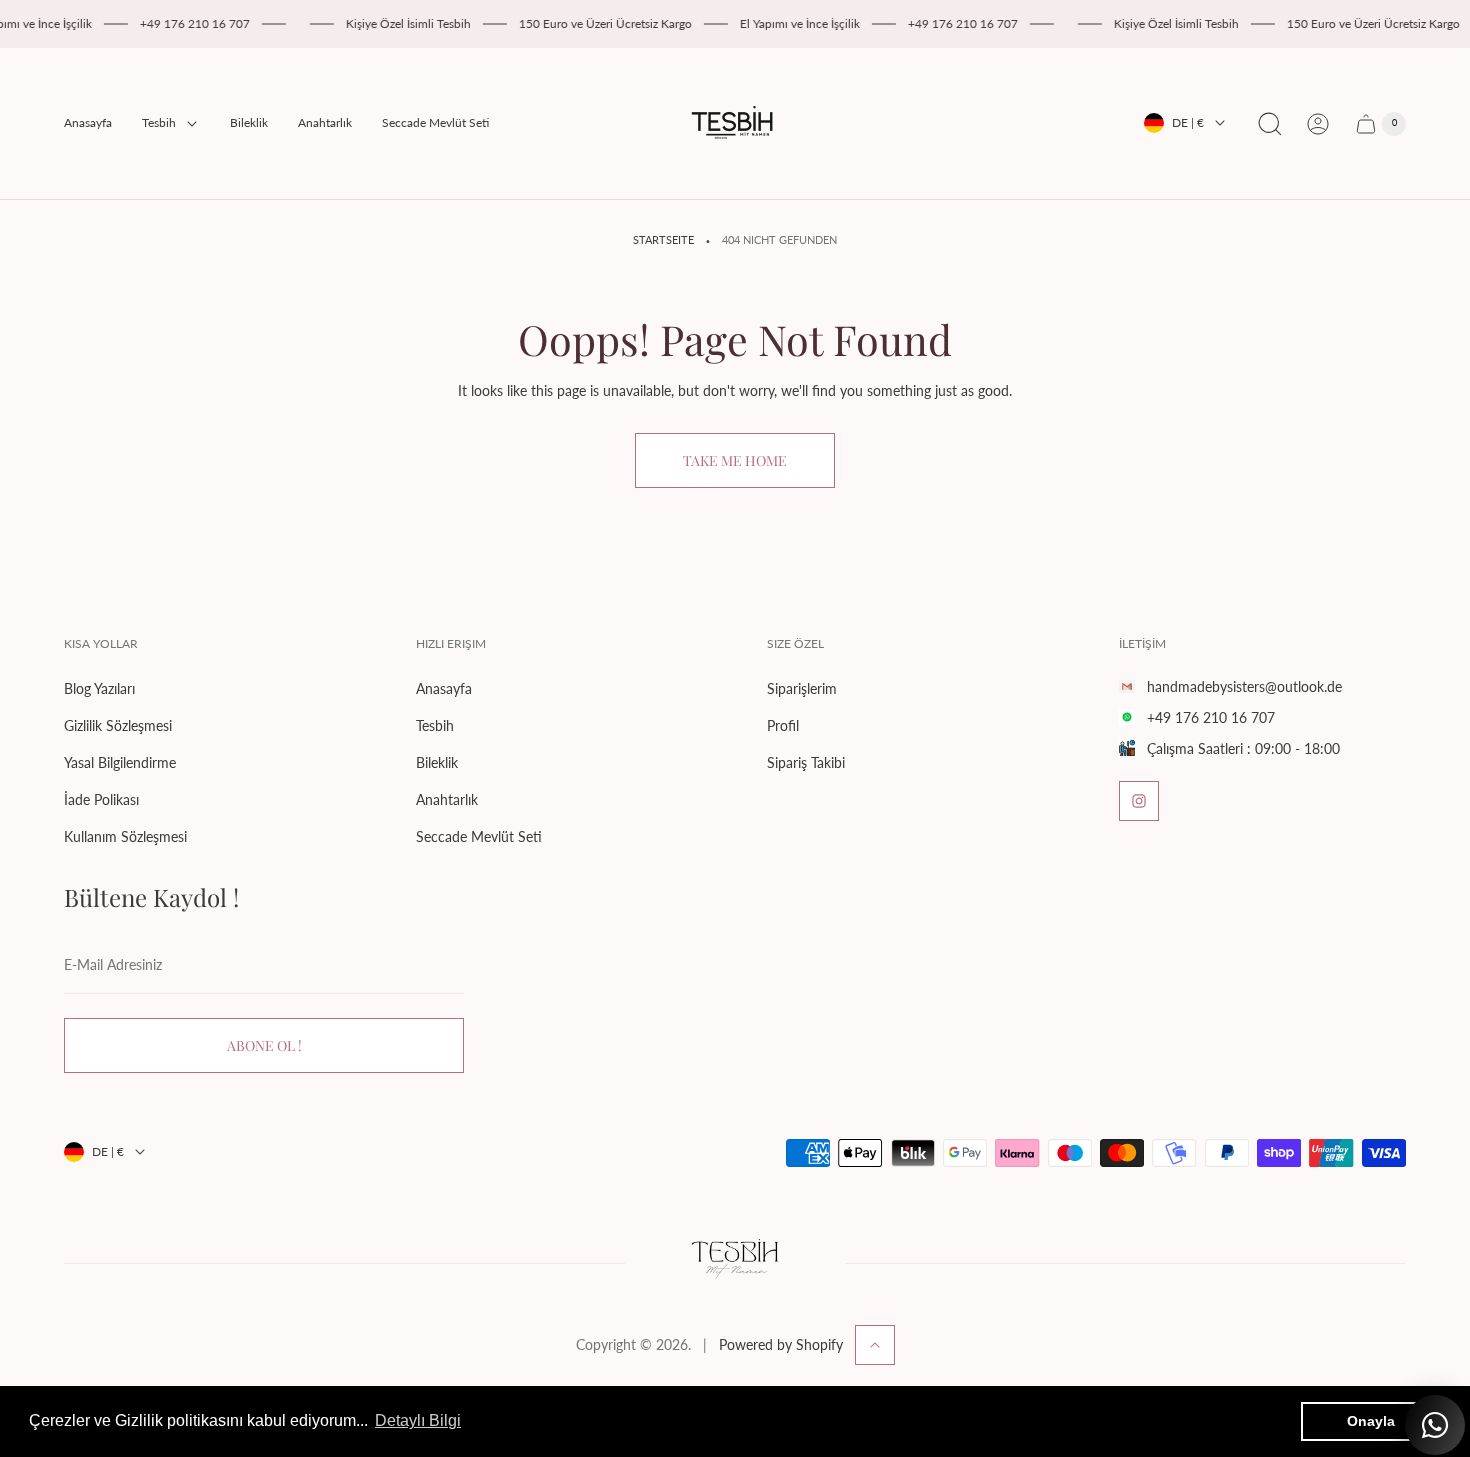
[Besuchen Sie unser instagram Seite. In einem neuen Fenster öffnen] (1139, 801)
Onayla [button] (1371, 1421)
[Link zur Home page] (735, 1263)
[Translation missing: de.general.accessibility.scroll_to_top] (875, 1345)
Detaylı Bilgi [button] (418, 1420)
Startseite (663, 240)
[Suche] (1270, 124)
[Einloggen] (1318, 124)
